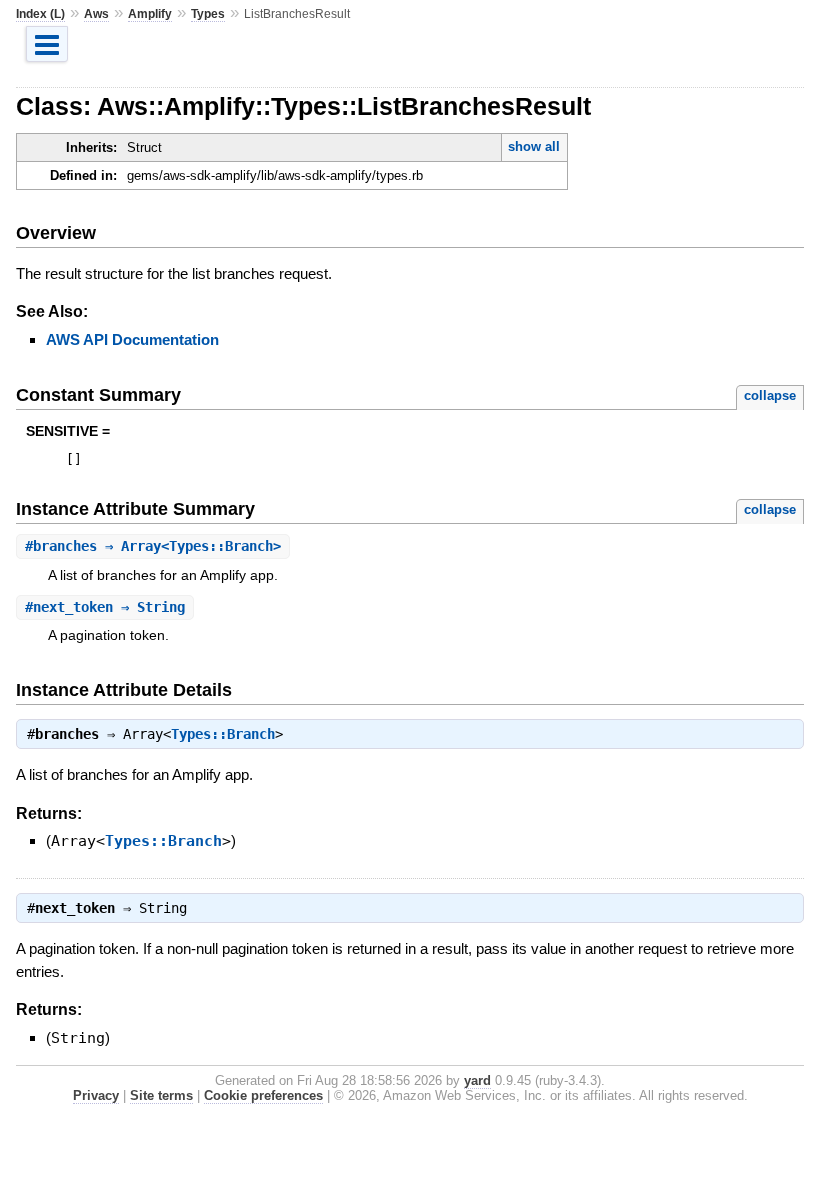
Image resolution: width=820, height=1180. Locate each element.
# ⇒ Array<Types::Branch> (153, 546)
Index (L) (40, 14)
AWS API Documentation (132, 339)
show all (534, 146)
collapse (770, 395)
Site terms (161, 1095)
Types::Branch (223, 734)
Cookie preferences (263, 1095)
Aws (96, 14)
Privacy (96, 1095)
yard (477, 1080)
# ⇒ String (105, 607)
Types (208, 14)
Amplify (150, 14)
